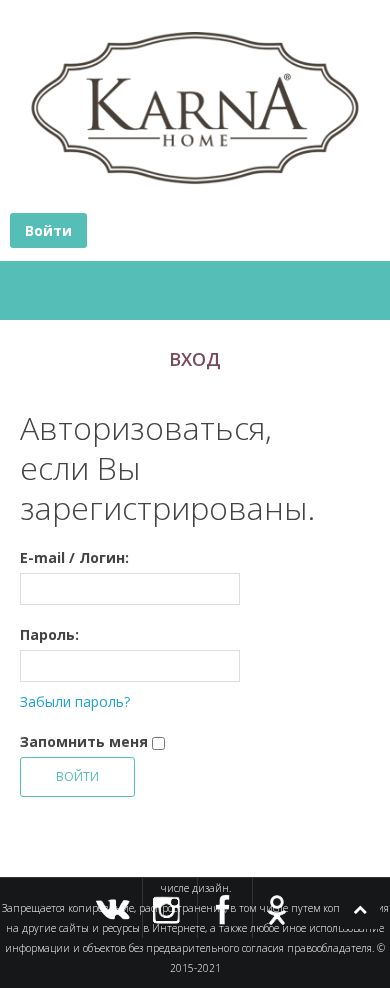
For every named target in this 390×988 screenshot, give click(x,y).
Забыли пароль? (75, 701)
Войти (48, 230)
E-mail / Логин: (74, 557)
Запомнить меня (84, 741)
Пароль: (49, 634)
